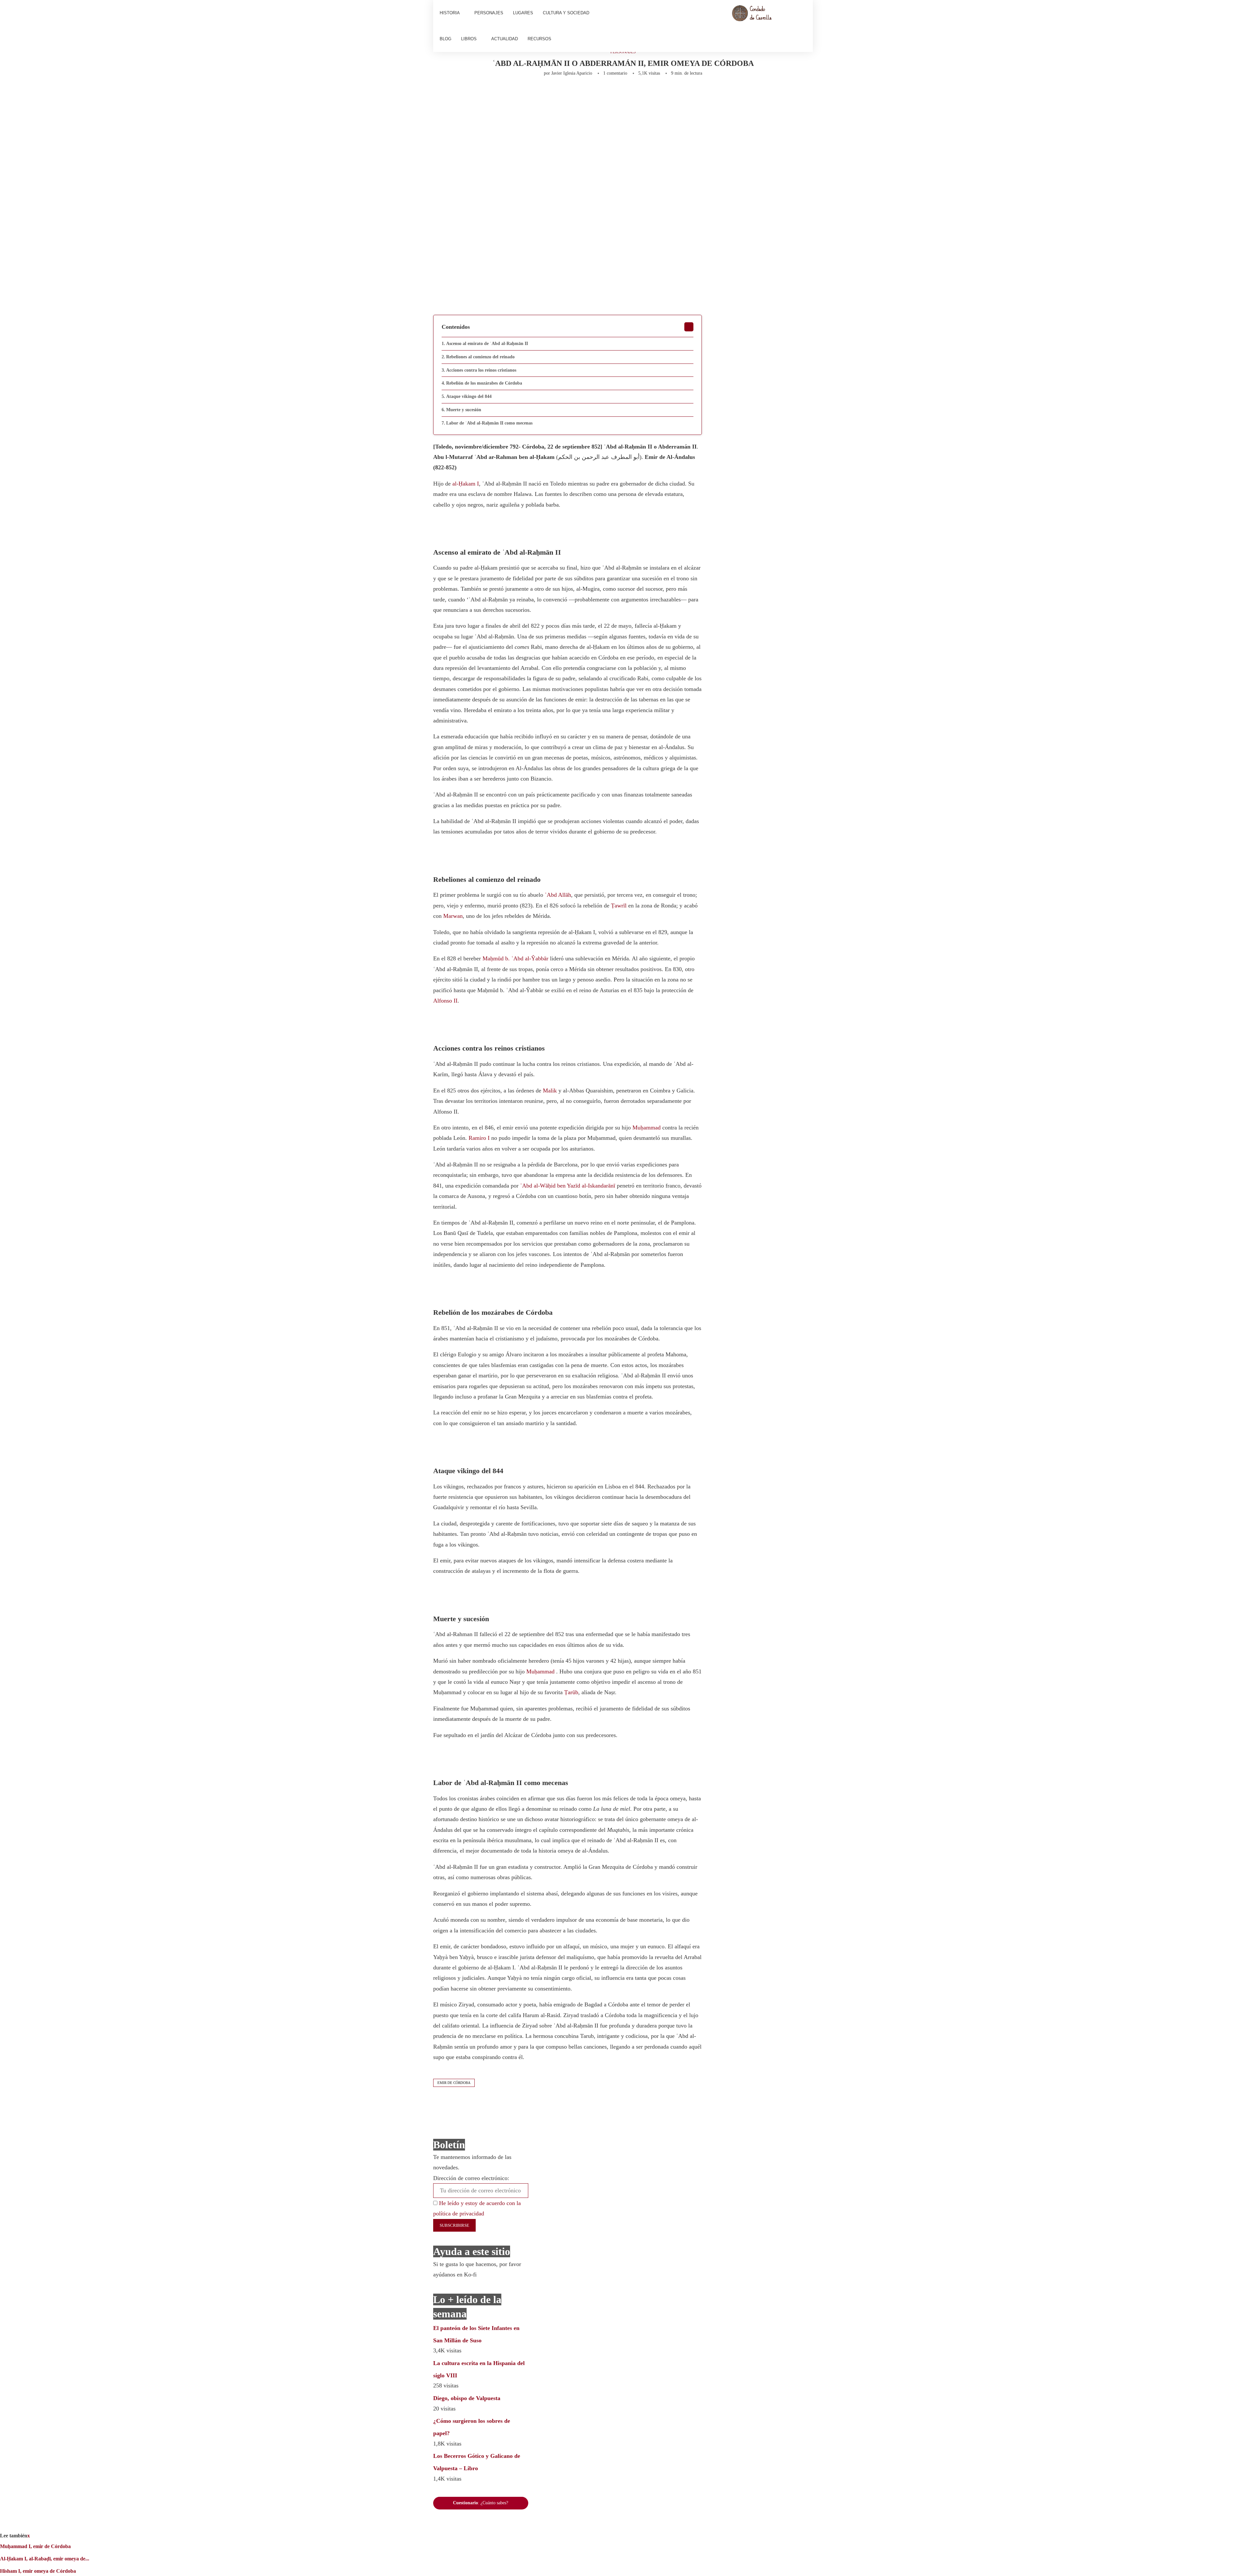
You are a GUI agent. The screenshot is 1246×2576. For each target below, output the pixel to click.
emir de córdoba (454, 2083)
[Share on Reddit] (551, 93)
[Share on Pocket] (594, 93)
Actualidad (505, 39)
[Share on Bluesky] (615, 93)
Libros (469, 39)
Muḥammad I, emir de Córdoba (35, 2546)
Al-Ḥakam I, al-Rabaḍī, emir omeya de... (45, 2559)
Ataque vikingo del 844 (469, 396)
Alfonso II (445, 1001)
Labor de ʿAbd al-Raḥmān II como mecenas (489, 423)
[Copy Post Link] (583, 93)
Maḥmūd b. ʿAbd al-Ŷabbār (515, 958)
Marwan (453, 916)
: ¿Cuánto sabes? (481, 2503)
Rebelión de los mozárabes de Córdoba (484, 383)
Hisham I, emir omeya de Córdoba (38, 2571)
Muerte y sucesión (464, 410)
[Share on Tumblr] (540, 93)
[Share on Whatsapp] (562, 93)
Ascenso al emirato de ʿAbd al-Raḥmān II (487, 344)
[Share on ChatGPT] (628, 93)
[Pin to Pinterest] (519, 93)
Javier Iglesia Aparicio (572, 73)
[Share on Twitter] (508, 93)
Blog (446, 39)
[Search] (803, 26)
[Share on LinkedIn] (530, 93)
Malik (550, 1091)
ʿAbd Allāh (558, 895)
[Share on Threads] (605, 93)
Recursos (539, 39)
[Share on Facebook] (495, 93)
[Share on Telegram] (572, 93)
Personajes (489, 13)
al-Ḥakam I (466, 484)
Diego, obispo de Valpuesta (467, 2398)
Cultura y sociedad (566, 13)
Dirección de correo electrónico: (471, 2178)
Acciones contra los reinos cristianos (481, 370)
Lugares (523, 13)
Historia (450, 13)
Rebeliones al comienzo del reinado (480, 357)
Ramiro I (479, 1138)
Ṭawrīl (619, 906)
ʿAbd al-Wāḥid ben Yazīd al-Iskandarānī (568, 1186)
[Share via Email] (641, 93)
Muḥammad (647, 1128)
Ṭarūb (571, 1692)
